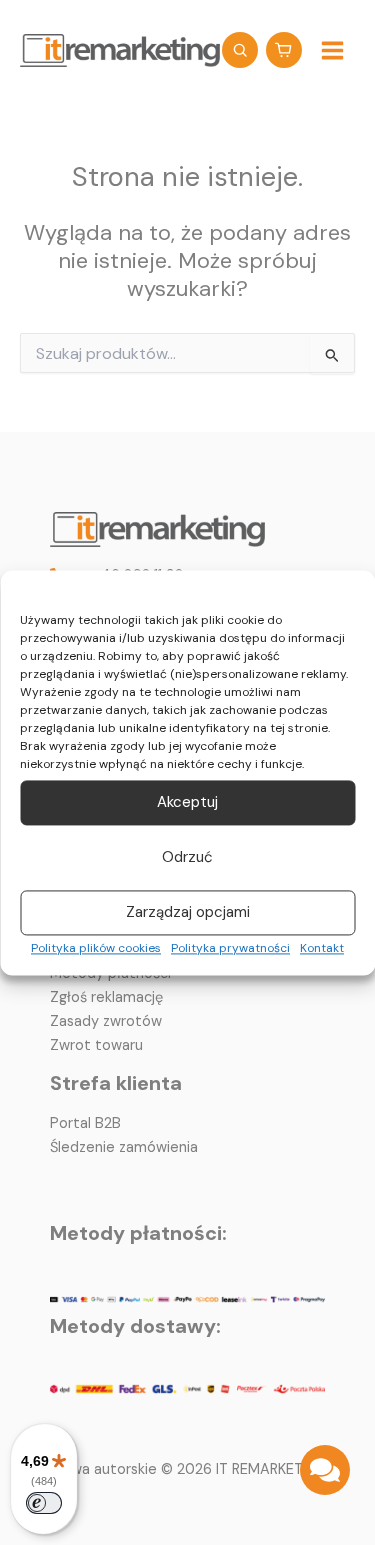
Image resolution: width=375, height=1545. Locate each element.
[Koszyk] (284, 50)
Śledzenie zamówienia (124, 1147)
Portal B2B (85, 1123)
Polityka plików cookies (96, 948)
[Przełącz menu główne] (332, 49)
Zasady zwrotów (106, 1021)
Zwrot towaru (96, 1045)
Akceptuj (187, 803)
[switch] (44, 1503)
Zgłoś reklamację (106, 997)
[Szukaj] (240, 50)
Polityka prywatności (230, 948)
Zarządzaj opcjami (188, 913)
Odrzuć (187, 858)
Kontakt (322, 948)
